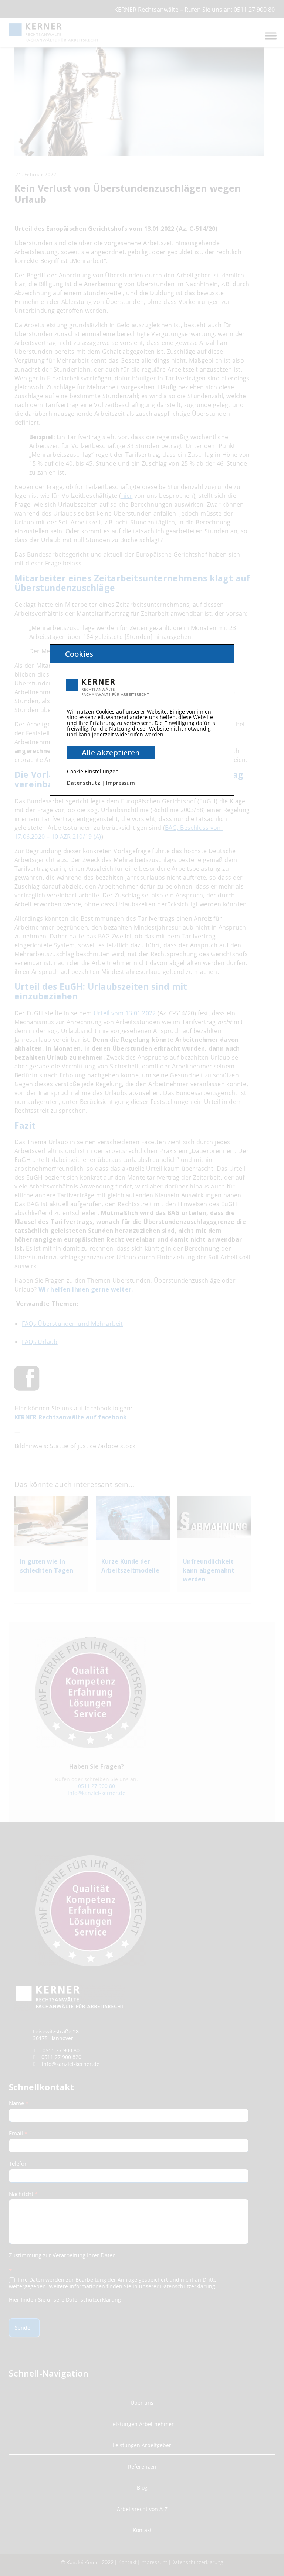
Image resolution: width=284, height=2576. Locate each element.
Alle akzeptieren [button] (111, 752)
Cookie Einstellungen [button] (93, 771)
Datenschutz (84, 783)
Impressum (121, 783)
